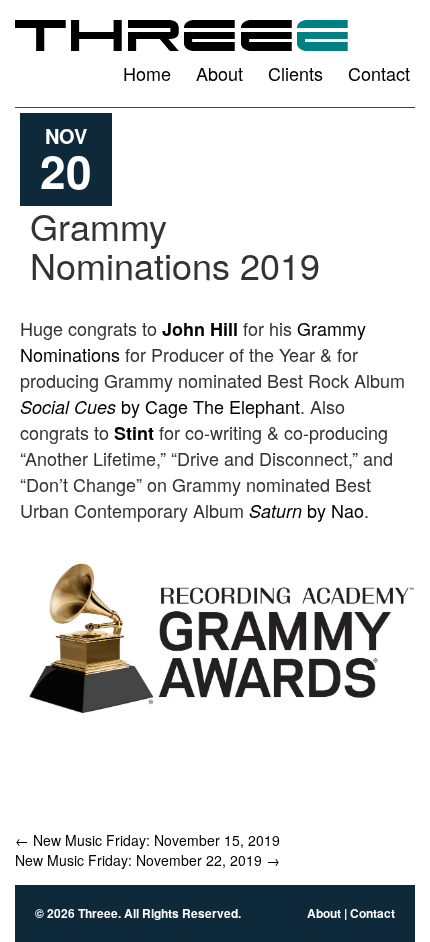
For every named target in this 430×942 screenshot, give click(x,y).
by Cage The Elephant (160, 406)
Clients (295, 73)
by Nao (306, 510)
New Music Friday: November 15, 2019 (147, 840)
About (219, 73)
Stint (134, 433)
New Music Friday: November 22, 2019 (147, 860)
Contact (379, 73)
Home (147, 73)
